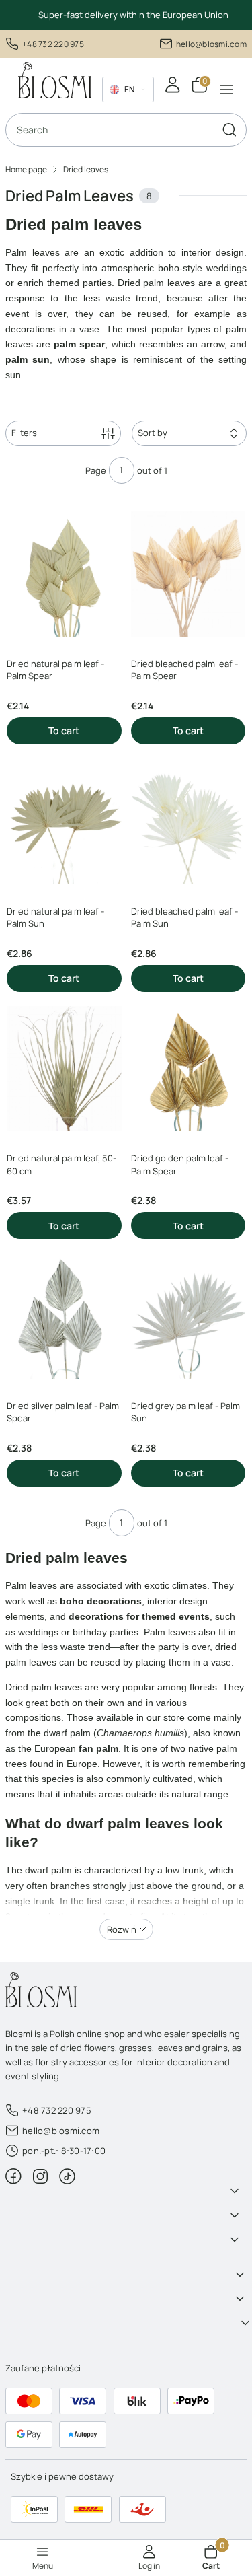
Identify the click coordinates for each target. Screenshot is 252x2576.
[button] (229, 130)
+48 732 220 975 (53, 44)
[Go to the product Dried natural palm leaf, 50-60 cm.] (64, 1069)
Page (96, 470)
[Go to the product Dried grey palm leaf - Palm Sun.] (188, 1316)
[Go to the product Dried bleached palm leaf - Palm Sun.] (188, 821)
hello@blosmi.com (211, 44)
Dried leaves (86, 169)
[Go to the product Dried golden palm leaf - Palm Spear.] (188, 1069)
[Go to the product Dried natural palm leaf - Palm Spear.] (64, 574)
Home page (26, 169)
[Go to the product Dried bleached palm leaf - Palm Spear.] (188, 574)
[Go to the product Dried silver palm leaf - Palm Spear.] (64, 1316)
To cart (64, 730)
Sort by (153, 433)
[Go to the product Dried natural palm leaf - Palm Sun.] (64, 821)
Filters (24, 433)
